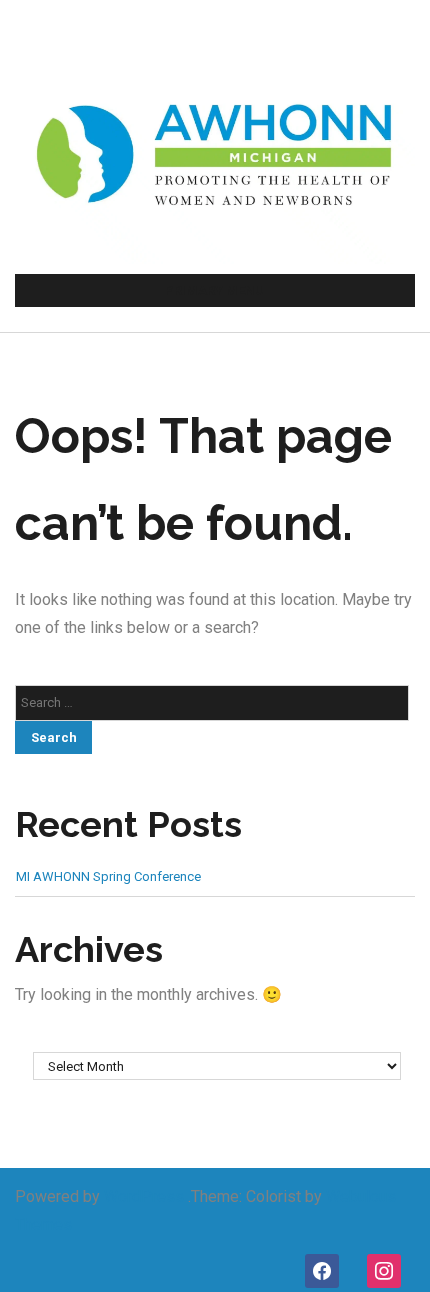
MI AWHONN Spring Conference (108, 876)
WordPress (144, 1196)
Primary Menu (214, 290)
